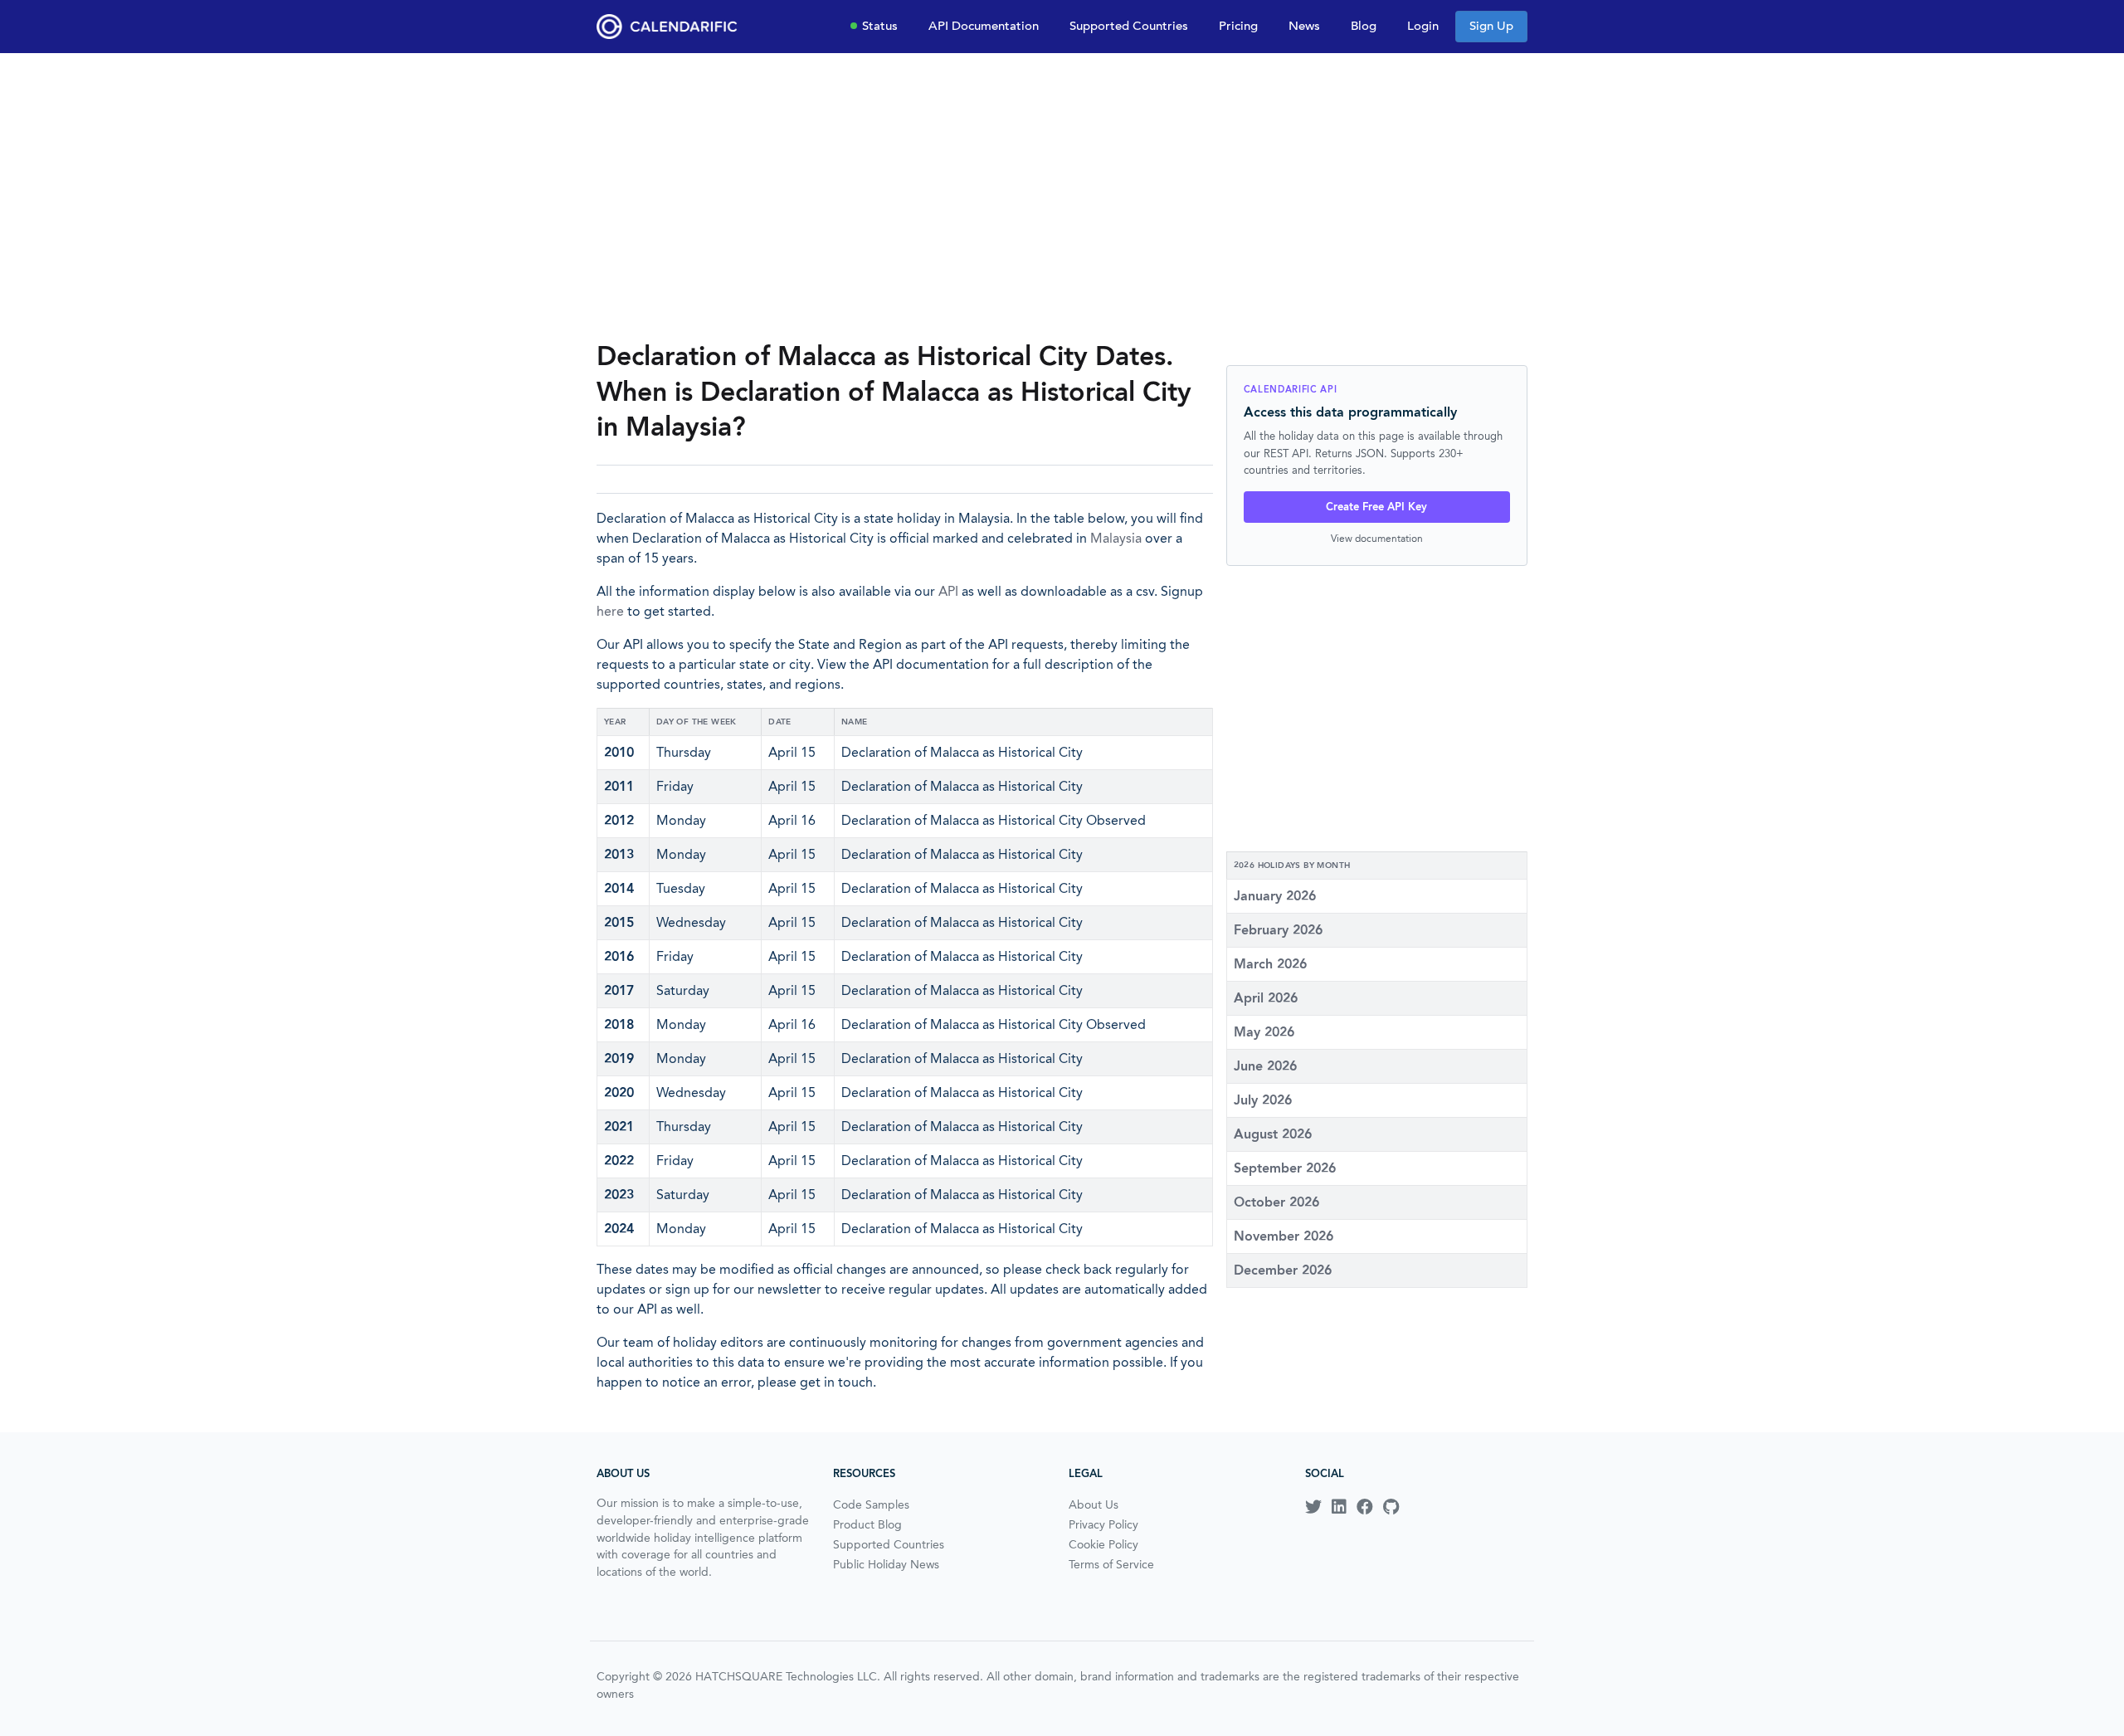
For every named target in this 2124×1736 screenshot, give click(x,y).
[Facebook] (1365, 1507)
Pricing (1238, 26)
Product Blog (867, 1524)
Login (1423, 26)
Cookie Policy (1103, 1544)
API (948, 591)
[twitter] (1313, 1507)
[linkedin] (1339, 1507)
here (610, 611)
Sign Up (1491, 26)
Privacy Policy (1103, 1524)
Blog (1364, 26)
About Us (1094, 1504)
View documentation (1377, 538)
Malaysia (1116, 538)
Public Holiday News (886, 1564)
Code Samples (871, 1504)
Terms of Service (1111, 1564)
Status (880, 26)
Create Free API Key (1376, 507)
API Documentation (984, 26)
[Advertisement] (1062, 196)
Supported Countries (1129, 26)
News (1304, 26)
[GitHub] (1391, 1507)
